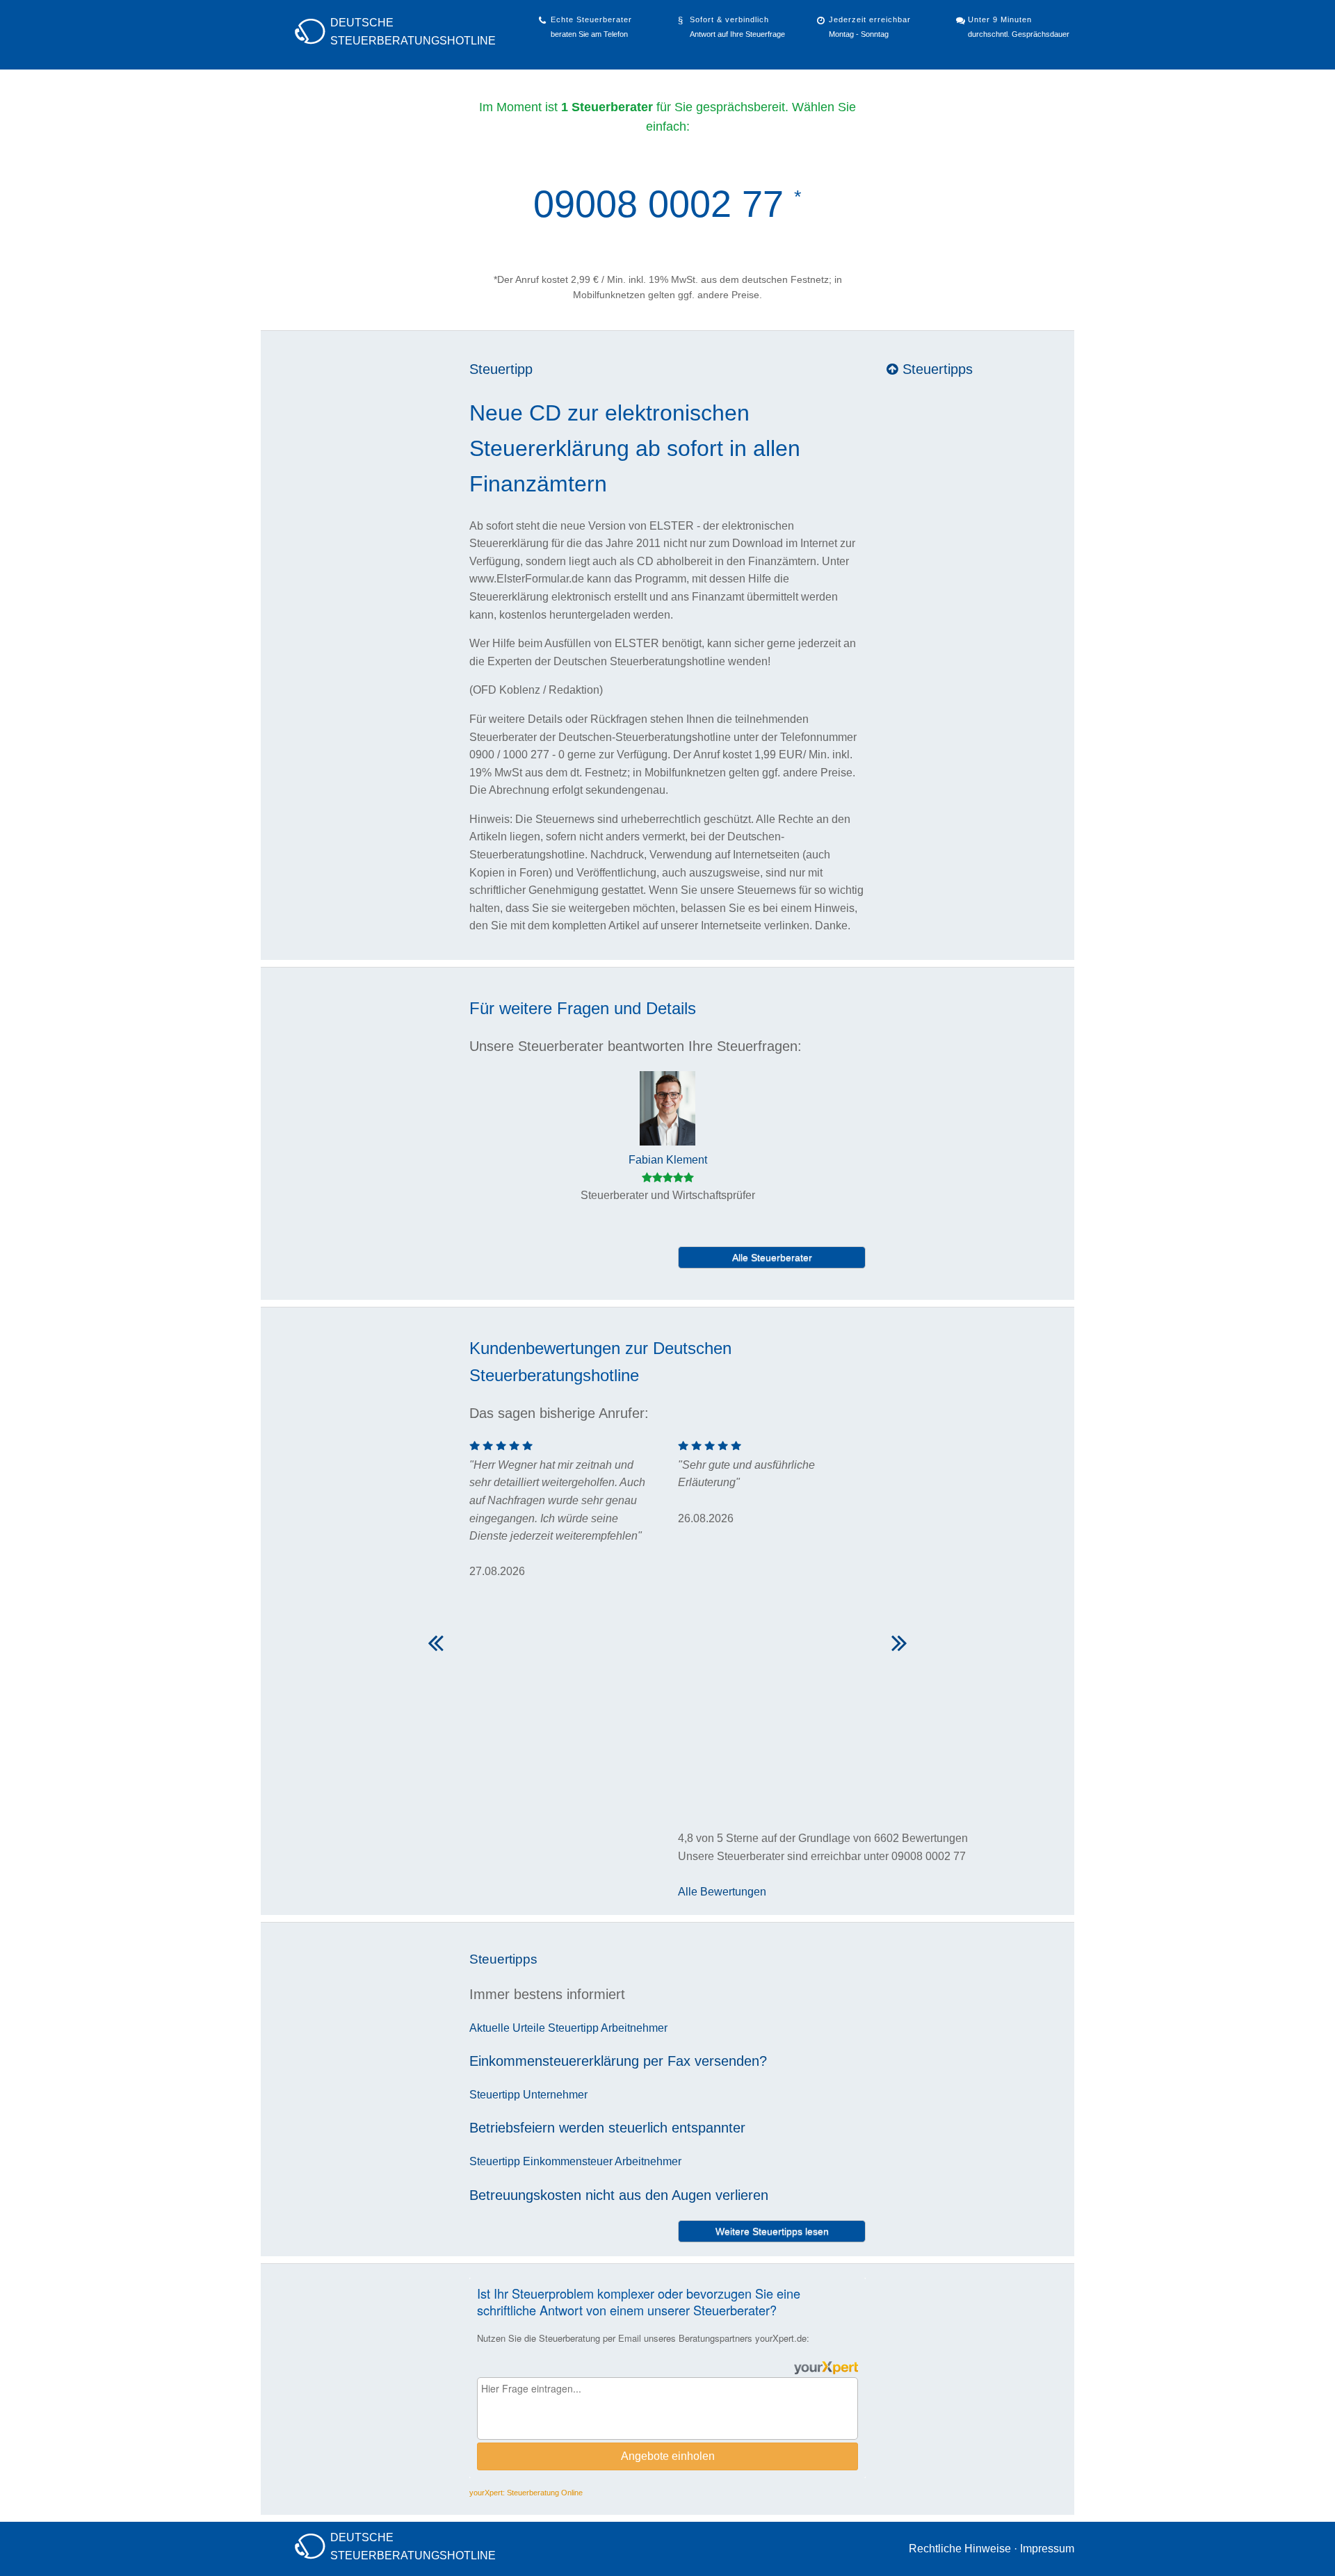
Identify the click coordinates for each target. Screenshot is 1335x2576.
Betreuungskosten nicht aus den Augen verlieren (619, 2195)
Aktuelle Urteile (507, 2028)
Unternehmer (555, 2095)
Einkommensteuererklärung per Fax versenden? (618, 2061)
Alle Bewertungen (722, 1892)
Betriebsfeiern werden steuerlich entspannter (607, 2128)
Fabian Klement (668, 1160)
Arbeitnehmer (634, 2028)
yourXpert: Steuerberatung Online (526, 2493)
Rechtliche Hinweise (960, 2549)
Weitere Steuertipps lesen (772, 2231)
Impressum (1047, 2549)
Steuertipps (936, 369)
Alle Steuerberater (772, 1257)
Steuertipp (501, 369)
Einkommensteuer (568, 2161)
